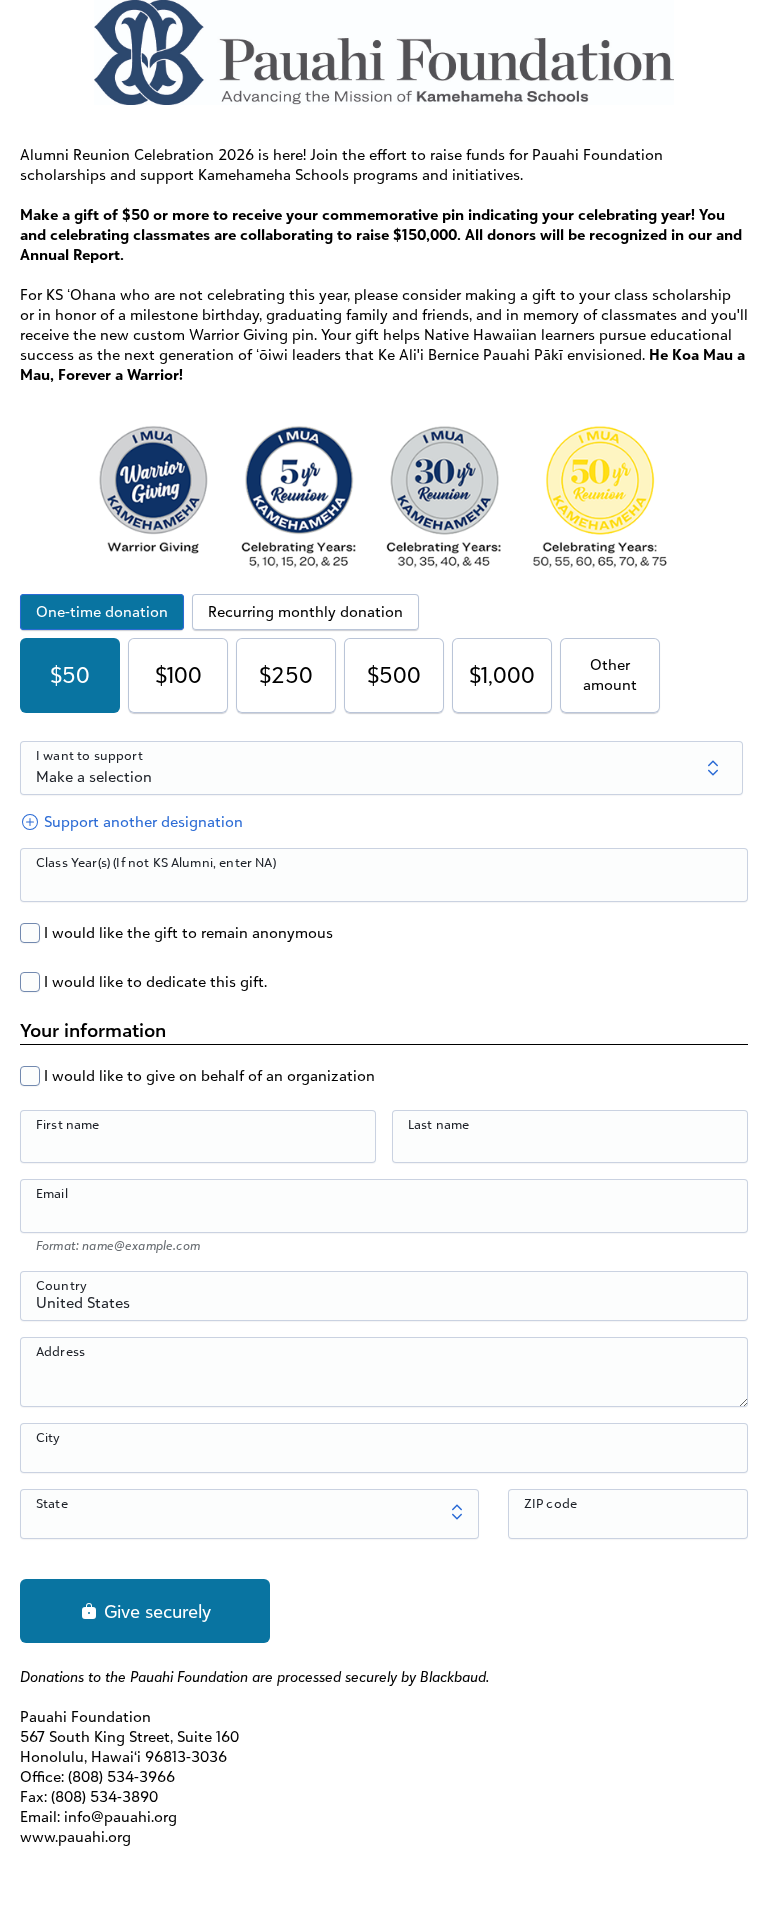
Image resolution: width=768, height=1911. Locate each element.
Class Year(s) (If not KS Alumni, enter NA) (156, 862)
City (48, 1437)
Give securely (155, 1611)
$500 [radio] (394, 674)
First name (68, 1124)
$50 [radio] (70, 674)
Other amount (610, 674)
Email (52, 1193)
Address (60, 1351)
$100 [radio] (178, 674)
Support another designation (141, 821)
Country (61, 1285)
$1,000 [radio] (502, 674)
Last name (438, 1124)
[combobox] (384, 1307)
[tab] (102, 612)
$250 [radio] (286, 674)
